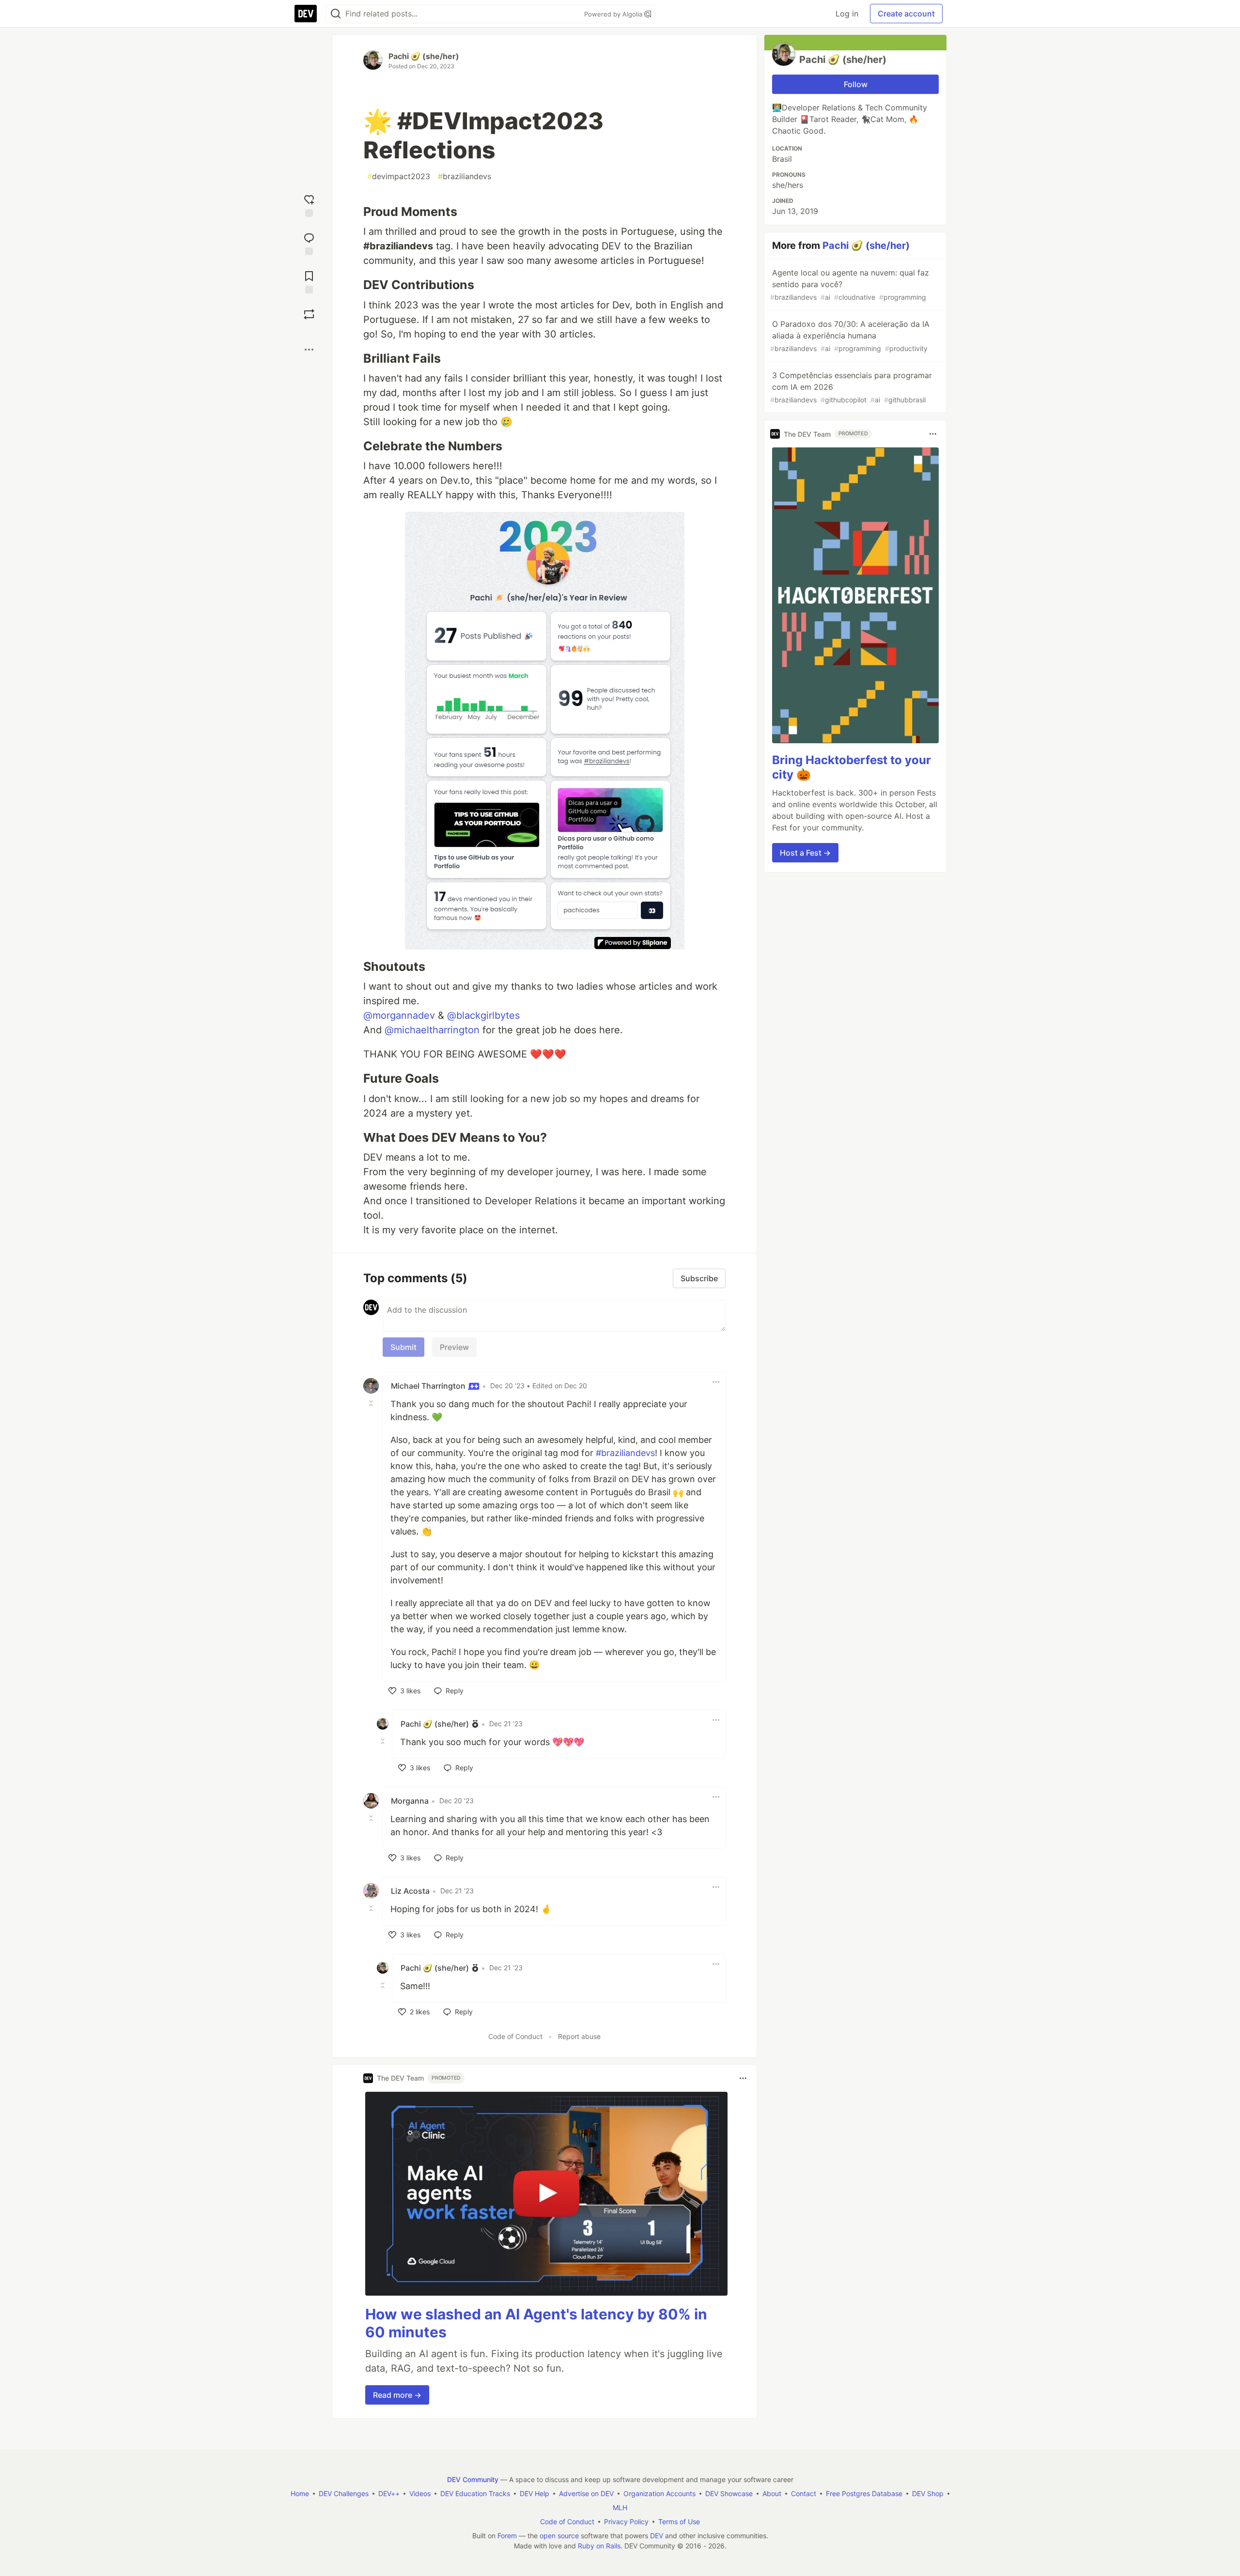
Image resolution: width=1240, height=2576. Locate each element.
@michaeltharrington (432, 1030)
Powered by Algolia (614, 14)
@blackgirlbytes (483, 1015)
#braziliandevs (625, 1453)
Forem (507, 2536)
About (772, 2493)
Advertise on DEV (586, 2493)
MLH (620, 2507)
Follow (856, 84)
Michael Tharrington (429, 1386)
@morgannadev (399, 1015)
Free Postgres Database (864, 2493)
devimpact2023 (399, 176)
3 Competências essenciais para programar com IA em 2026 (851, 387)
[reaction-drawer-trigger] (309, 205)
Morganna (410, 1801)
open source (559, 2536)
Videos (420, 2493)
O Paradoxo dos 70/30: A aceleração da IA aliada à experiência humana (850, 336)
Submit (403, 1347)
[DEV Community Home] (306, 14)
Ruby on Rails (599, 2546)
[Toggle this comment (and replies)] (372, 1403)
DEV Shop (928, 2493)
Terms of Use (679, 2522)
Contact (804, 2493)
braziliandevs (465, 176)
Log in (847, 14)
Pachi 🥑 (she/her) (424, 56)
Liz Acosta (410, 1891)
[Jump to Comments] (309, 243)
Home (300, 2493)
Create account (906, 14)
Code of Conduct (515, 2036)
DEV (657, 2536)
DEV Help (535, 2493)
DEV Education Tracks (475, 2493)
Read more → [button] (397, 2395)
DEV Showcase (729, 2493)
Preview (454, 1347)
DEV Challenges (344, 2493)
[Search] (336, 14)
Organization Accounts (659, 2493)
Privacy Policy (626, 2522)
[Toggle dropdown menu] (716, 1382)
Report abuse (579, 2036)
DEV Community (473, 2479)
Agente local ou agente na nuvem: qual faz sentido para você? (850, 284)
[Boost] (309, 314)
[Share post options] (309, 350)
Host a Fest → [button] (805, 853)
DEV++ (389, 2493)
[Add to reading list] (309, 281)
